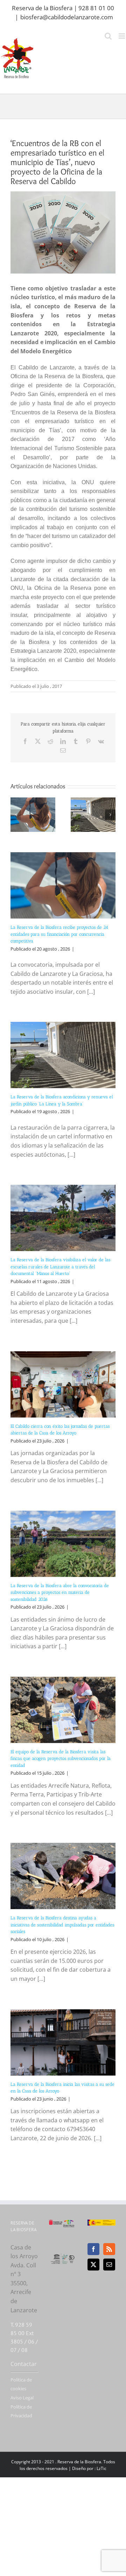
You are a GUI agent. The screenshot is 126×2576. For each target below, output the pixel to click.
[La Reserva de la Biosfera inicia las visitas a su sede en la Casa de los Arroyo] (63, 2042)
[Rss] (109, 2249)
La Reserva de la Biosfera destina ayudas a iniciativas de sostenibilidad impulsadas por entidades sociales (62, 1925)
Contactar (24, 2364)
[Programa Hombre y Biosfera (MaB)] (63, 2256)
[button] (16, 815)
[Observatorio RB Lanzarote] (69, 2224)
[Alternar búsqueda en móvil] (108, 36)
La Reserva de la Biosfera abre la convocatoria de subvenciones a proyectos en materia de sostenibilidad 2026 (60, 1592)
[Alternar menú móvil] (122, 36)
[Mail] (109, 2265)
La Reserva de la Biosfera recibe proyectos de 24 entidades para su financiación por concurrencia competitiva (59, 934)
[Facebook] (93, 2249)
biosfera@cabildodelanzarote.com (67, 17)
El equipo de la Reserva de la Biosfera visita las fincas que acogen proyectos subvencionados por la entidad (61, 1759)
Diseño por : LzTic (89, 2468)
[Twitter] (93, 2265)
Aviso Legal (22, 2398)
